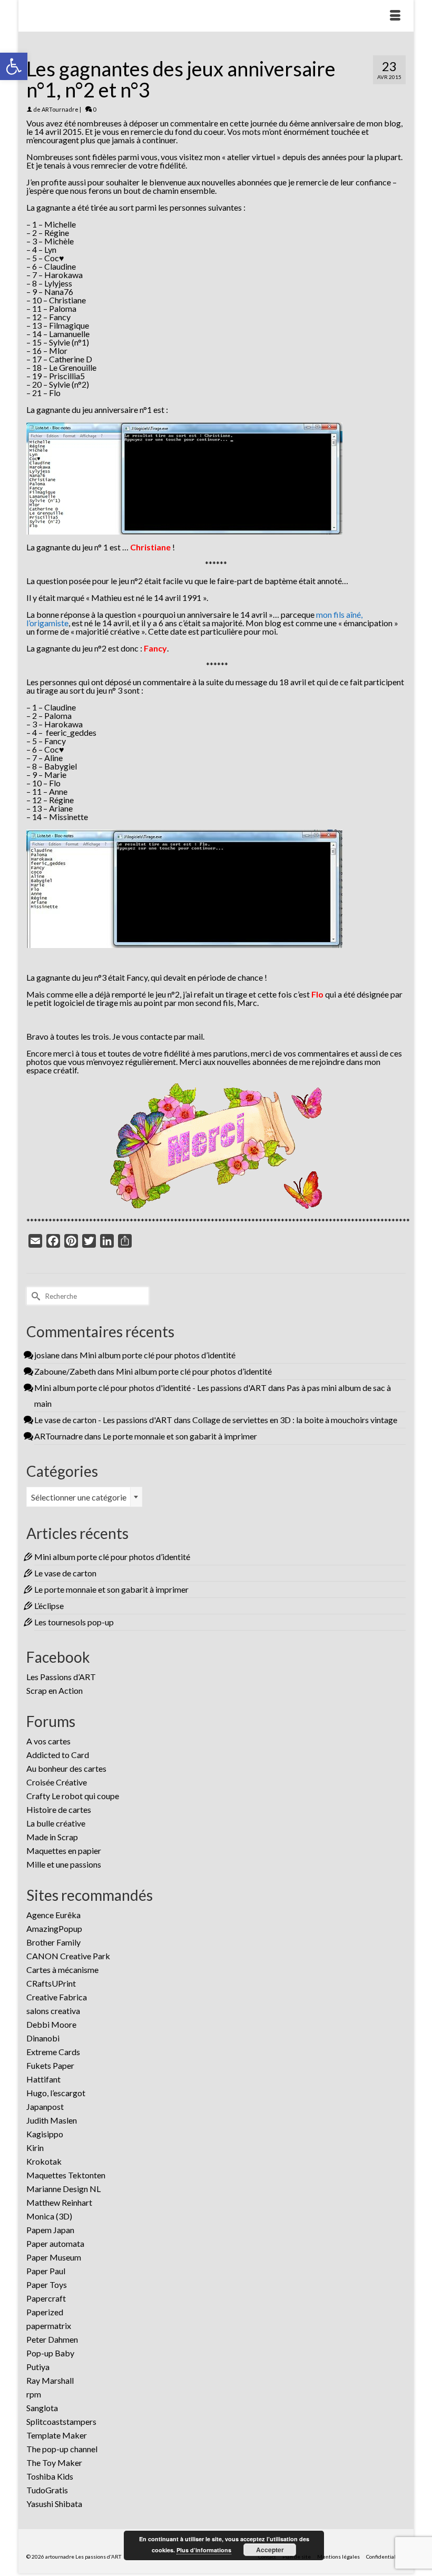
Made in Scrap (52, 1837)
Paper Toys (47, 2284)
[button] (14, 66)
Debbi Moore (51, 2024)
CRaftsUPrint (51, 1983)
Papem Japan (50, 2230)
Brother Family (53, 1942)
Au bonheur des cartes (66, 1768)
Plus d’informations (204, 2550)
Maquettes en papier (64, 1850)
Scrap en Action (55, 1690)
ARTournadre (60, 109)
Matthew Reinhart (59, 2202)
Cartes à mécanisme (62, 1970)
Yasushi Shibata (54, 2504)
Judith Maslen (52, 2120)
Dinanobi (43, 2038)
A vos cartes (48, 1741)
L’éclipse (49, 1606)
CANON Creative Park (68, 1956)
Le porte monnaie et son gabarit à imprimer (180, 1436)
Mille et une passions (64, 1864)
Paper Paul (46, 2271)
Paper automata (55, 2243)
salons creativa (53, 2011)
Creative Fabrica (57, 1997)
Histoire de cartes (59, 1809)
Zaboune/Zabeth (65, 1371)
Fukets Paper (50, 2065)
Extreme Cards (53, 2052)
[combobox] (84, 1497)
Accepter (270, 2550)
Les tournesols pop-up (74, 1622)
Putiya (38, 2367)
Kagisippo (45, 2134)
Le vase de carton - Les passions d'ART (103, 1420)
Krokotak (44, 2161)
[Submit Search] (34, 1296)
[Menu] (395, 16)
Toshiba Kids (50, 2476)
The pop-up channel (62, 2449)
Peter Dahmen (52, 2339)
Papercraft (46, 2298)
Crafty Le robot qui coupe (73, 1796)
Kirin (35, 2148)
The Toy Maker (54, 2463)
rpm (34, 2394)
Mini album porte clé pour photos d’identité (158, 1355)
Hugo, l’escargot (56, 2093)
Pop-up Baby (50, 2353)
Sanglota (42, 2408)
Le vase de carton (65, 1573)
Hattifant (43, 2079)
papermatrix (49, 2326)
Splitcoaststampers (61, 2421)
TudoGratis (47, 2490)
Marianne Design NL (63, 2189)
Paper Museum (54, 2257)
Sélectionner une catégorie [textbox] (79, 1497)
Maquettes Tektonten (66, 2175)
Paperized (45, 2312)
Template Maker (57, 2435)
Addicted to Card (58, 1755)
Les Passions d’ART (61, 1677)
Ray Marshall (50, 2380)
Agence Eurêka (53, 1915)
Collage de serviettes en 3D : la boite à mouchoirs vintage (295, 1420)
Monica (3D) (49, 2216)
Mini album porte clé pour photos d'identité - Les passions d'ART (150, 1388)
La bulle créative (56, 1823)
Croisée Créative (57, 1782)
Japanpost (45, 2106)
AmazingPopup (54, 1928)
